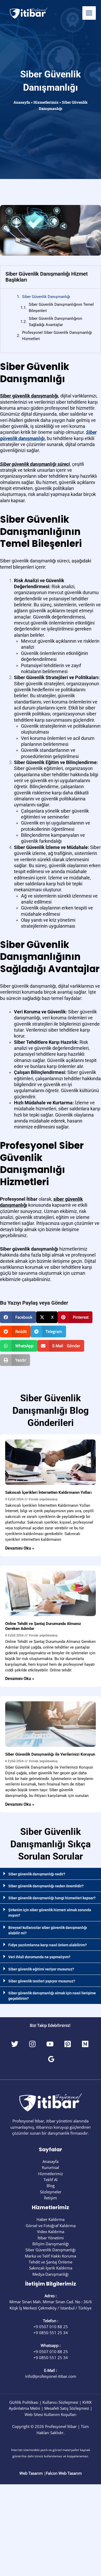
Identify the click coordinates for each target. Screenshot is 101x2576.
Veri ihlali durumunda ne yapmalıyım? (39, 1957)
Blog (51, 2186)
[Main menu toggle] (89, 13)
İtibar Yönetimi (51, 2238)
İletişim (51, 2198)
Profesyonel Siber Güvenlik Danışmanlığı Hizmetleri (57, 336)
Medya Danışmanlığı (51, 2274)
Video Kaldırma (51, 2232)
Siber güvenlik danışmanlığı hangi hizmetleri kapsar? (52, 1898)
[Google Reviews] (51, 2059)
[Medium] (85, 2044)
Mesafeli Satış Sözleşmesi (67, 2408)
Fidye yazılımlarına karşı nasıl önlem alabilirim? (48, 1945)
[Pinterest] (68, 2044)
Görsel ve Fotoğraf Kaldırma (51, 2226)
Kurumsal (51, 2167)
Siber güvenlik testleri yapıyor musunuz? (42, 1981)
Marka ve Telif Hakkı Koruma (51, 2256)
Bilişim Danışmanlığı (51, 2244)
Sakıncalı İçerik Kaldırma (51, 2268)
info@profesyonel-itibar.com (51, 2376)
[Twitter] (15, 2044)
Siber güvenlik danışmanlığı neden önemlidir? (46, 1886)
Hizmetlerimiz (46, 102)
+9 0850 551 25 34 (51, 2333)
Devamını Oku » (20, 1548)
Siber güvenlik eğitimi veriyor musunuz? (41, 1969)
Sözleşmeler (51, 2192)
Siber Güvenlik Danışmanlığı (46, 297)
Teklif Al (51, 2180)
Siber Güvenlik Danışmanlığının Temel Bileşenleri (61, 307)
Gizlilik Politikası (24, 2402)
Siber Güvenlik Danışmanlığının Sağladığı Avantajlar (55, 321)
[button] (18, 1317)
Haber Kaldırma (51, 2219)
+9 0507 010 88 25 (51, 2327)
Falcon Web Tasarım (64, 2473)
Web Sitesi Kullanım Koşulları (51, 2414)
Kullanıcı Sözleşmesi (60, 2402)
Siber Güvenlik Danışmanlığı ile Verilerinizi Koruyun (50, 1754)
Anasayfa (22, 102)
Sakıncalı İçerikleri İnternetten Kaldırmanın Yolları (48, 1492)
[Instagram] (32, 2044)
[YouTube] (50, 2044)
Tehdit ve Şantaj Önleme (51, 2262)
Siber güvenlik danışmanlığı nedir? (37, 1874)
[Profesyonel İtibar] (28, 13)
